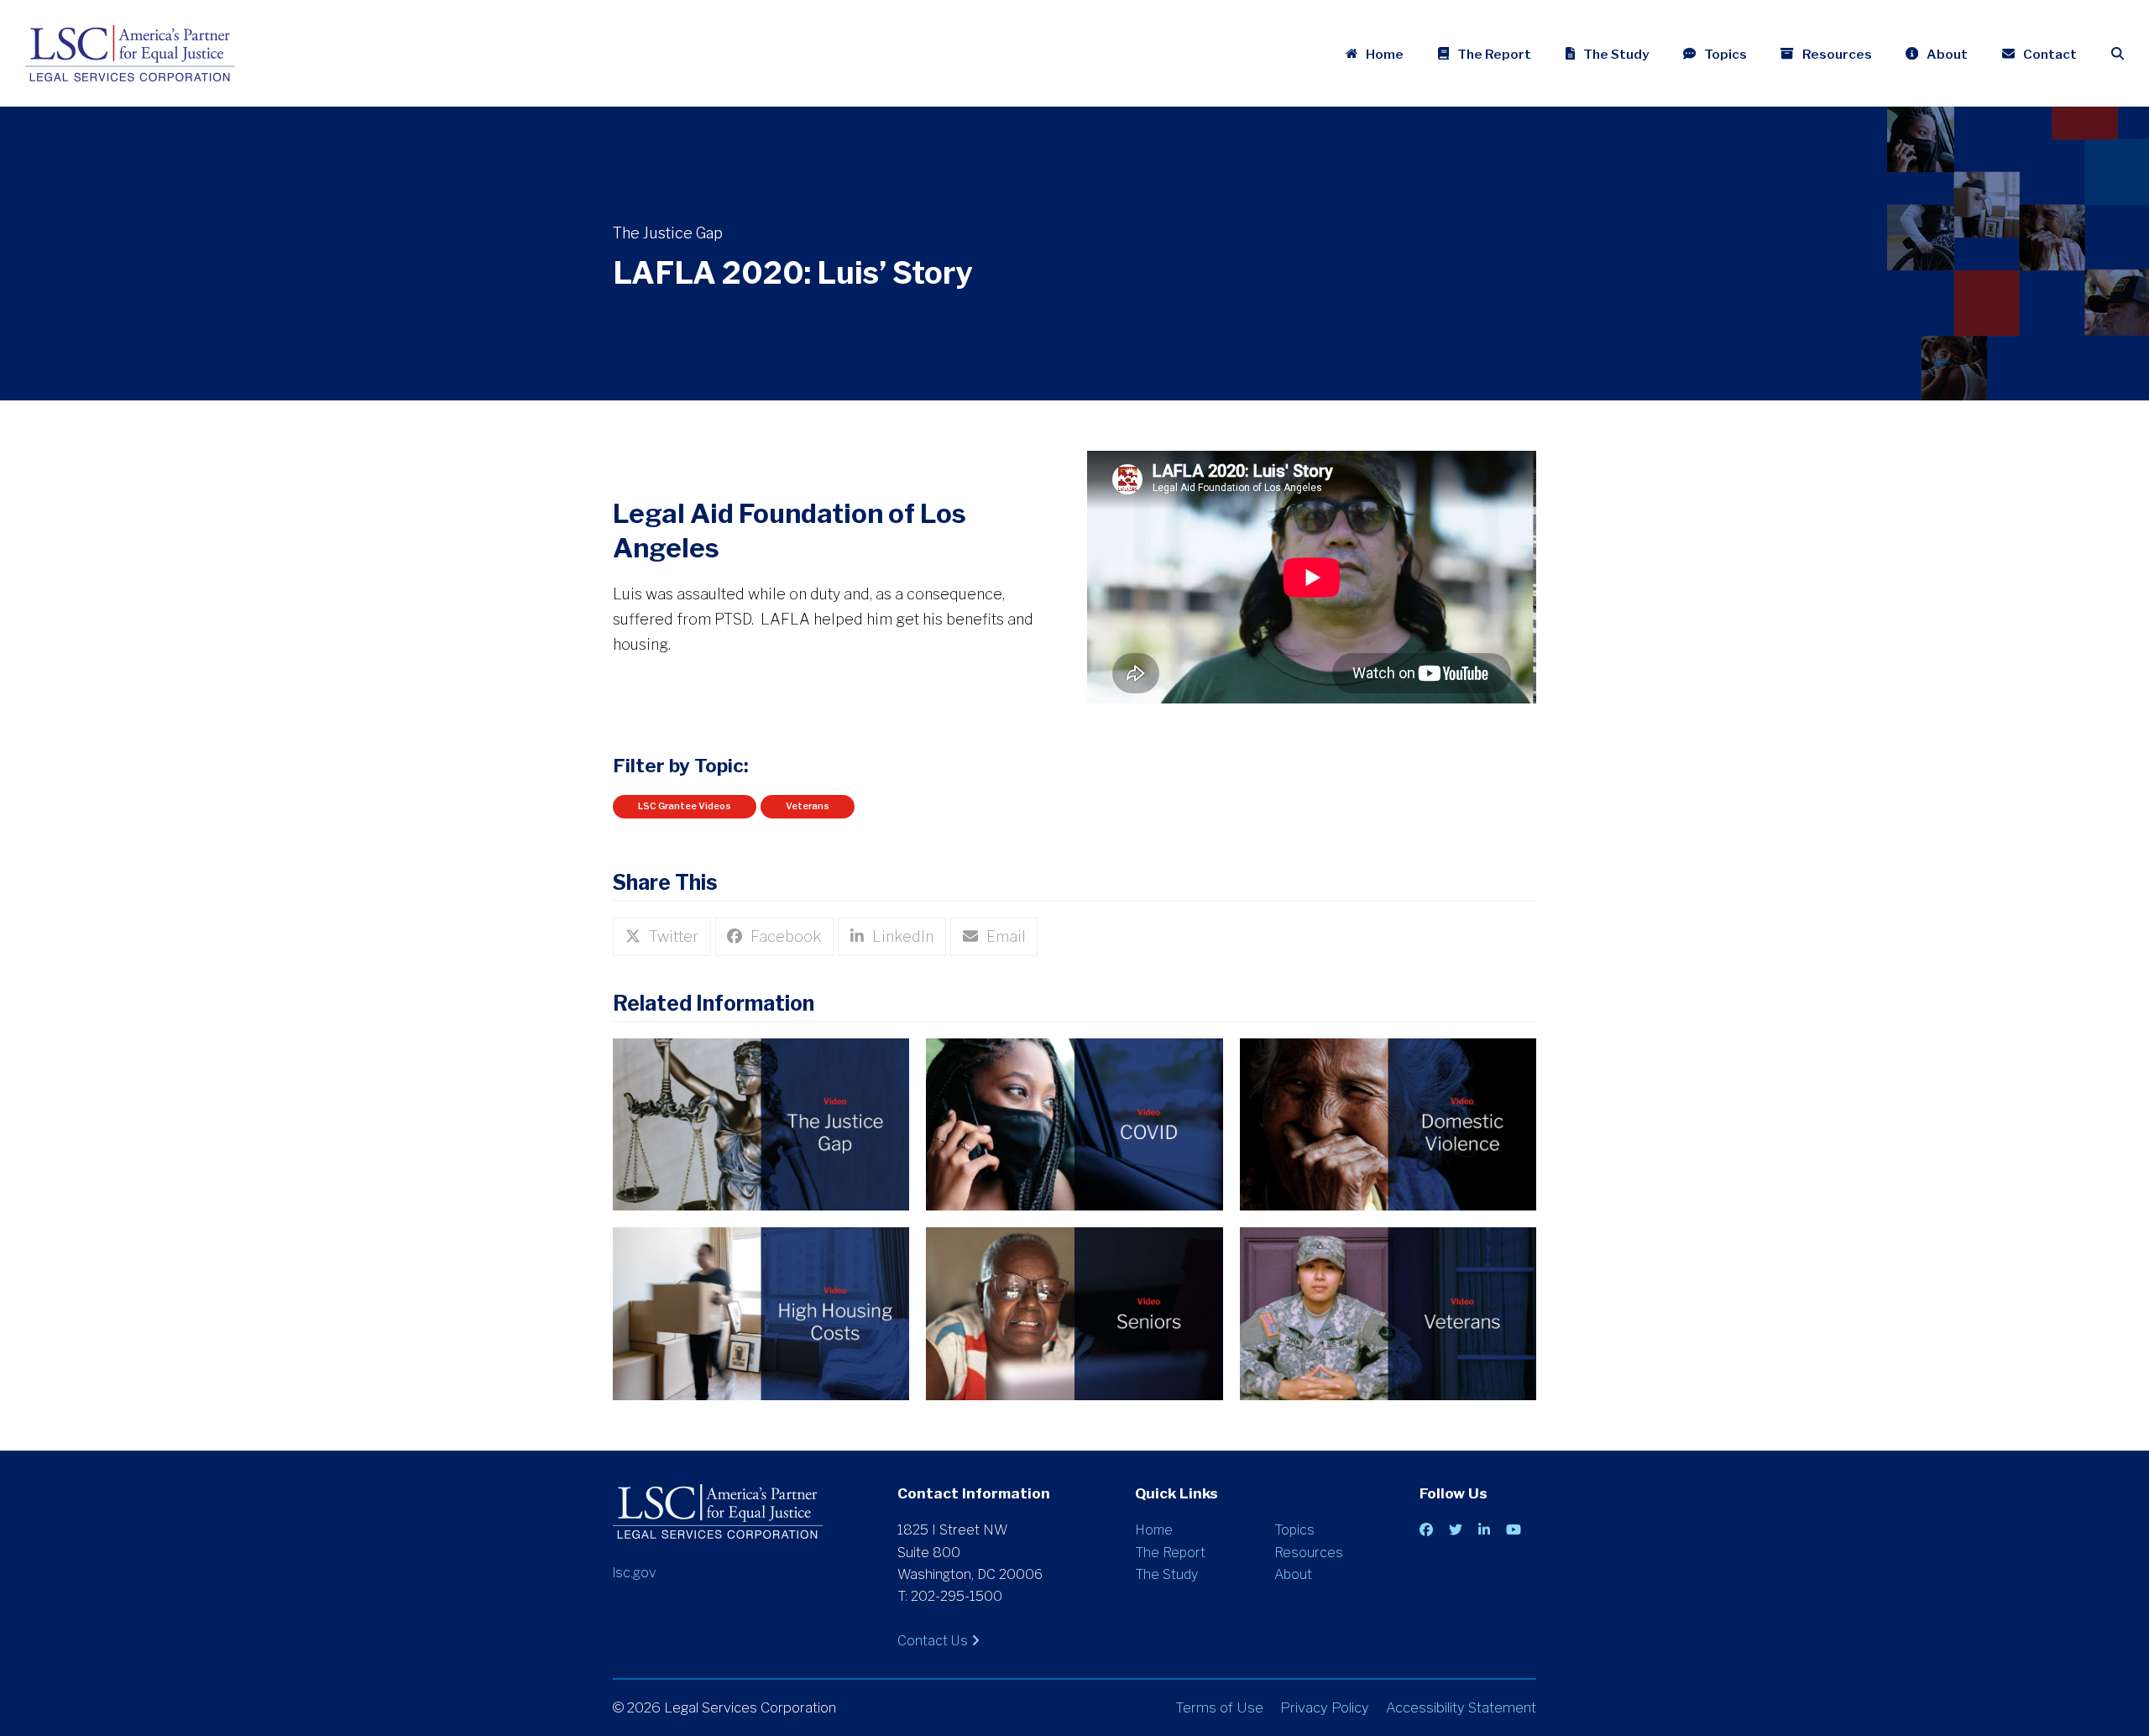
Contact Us (934, 1641)
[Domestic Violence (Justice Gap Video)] (1388, 1123)
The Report (1170, 1553)
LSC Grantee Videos (685, 806)
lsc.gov (635, 1573)
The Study (1166, 1574)
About (1293, 1574)
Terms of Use (1219, 1707)
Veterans (808, 806)
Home (1154, 1530)
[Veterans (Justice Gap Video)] (1388, 1312)
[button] (2118, 54)
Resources (1309, 1553)
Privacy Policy (1325, 1707)
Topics (1294, 1530)
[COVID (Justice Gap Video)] (1074, 1123)
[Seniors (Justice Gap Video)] (1074, 1312)
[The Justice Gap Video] (761, 1123)
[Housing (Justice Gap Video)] (761, 1312)
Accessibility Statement (1461, 1707)
